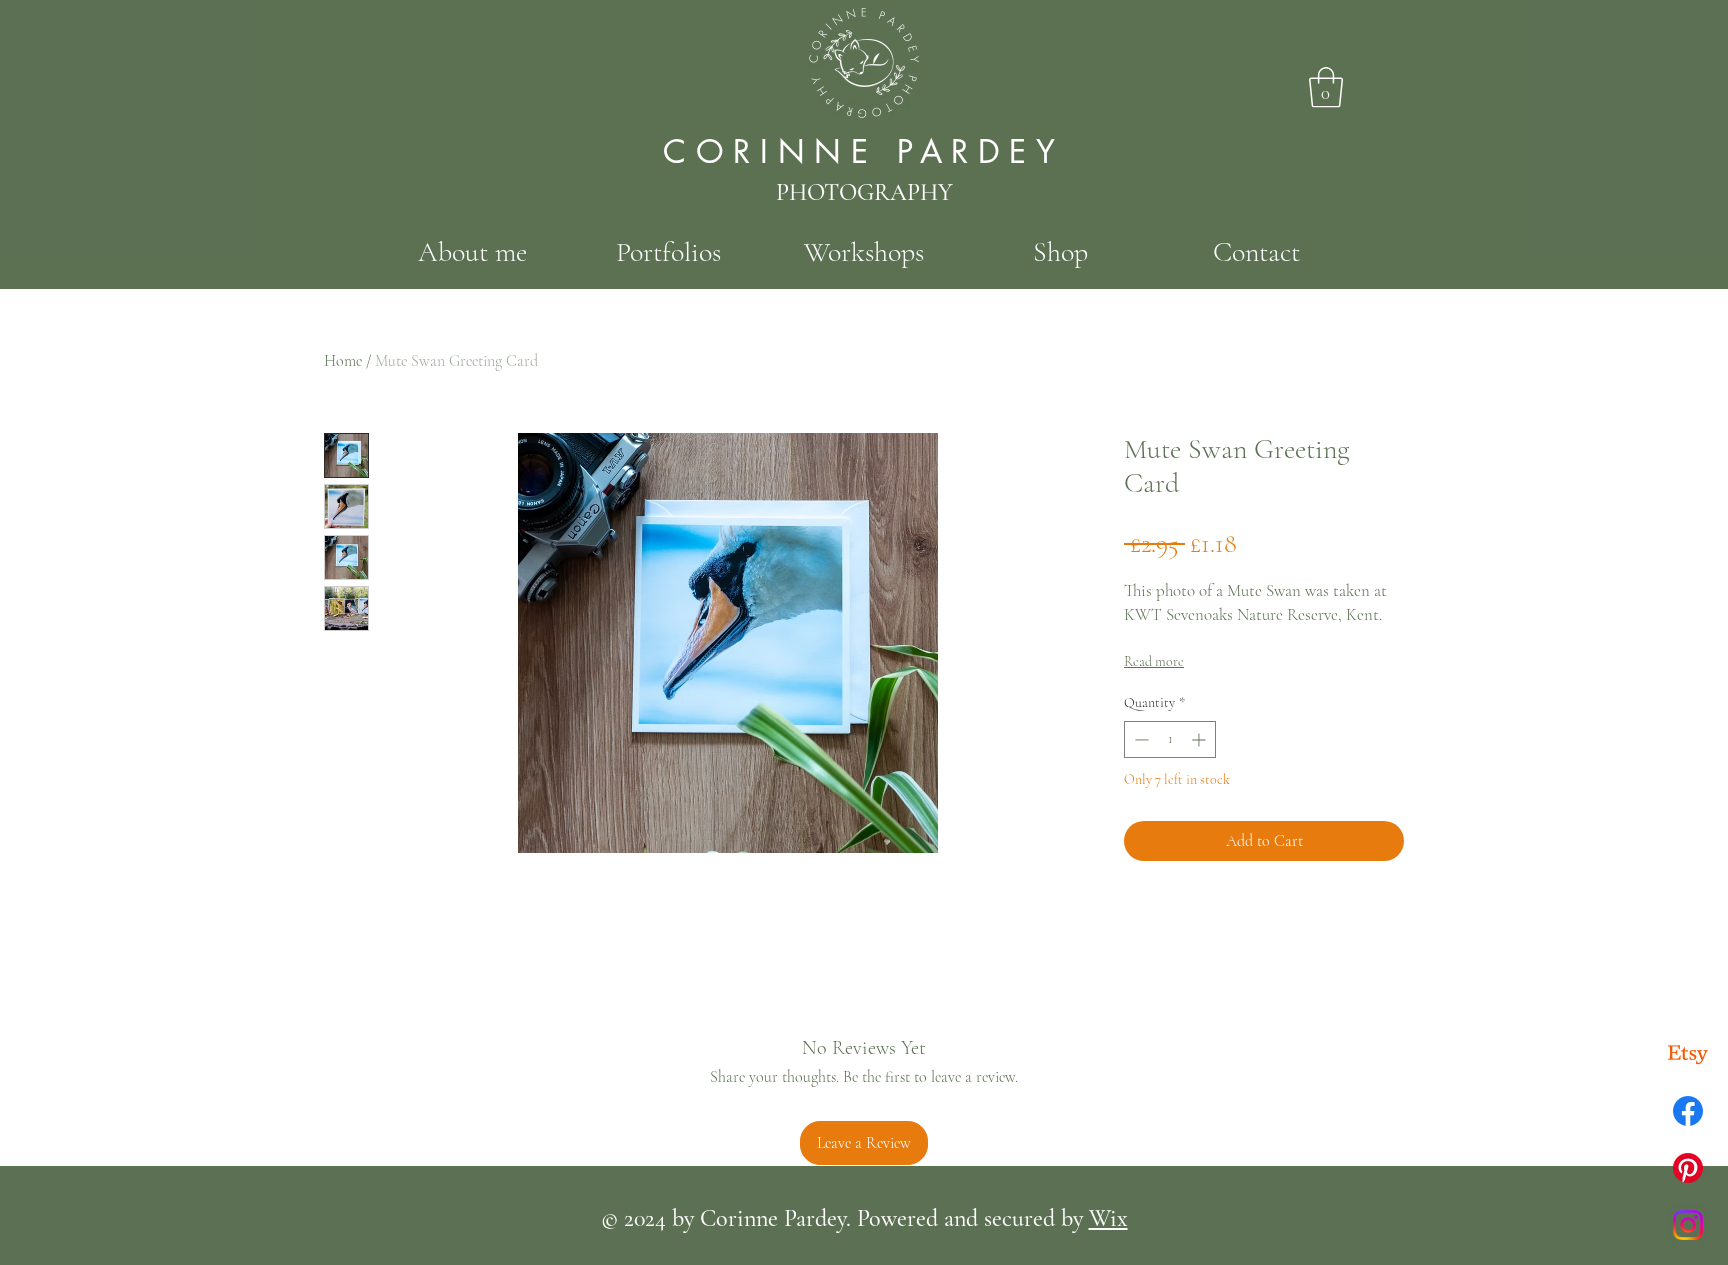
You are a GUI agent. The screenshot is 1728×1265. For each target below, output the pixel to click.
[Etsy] (1688, 1054)
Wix (1108, 1218)
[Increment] (1200, 739)
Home (343, 361)
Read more (1154, 661)
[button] (1326, 87)
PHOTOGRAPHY (864, 192)
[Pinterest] (1688, 1168)
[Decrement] (1139, 739)
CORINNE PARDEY (863, 151)
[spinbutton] (1170, 739)
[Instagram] (1688, 1225)
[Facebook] (1688, 1111)
